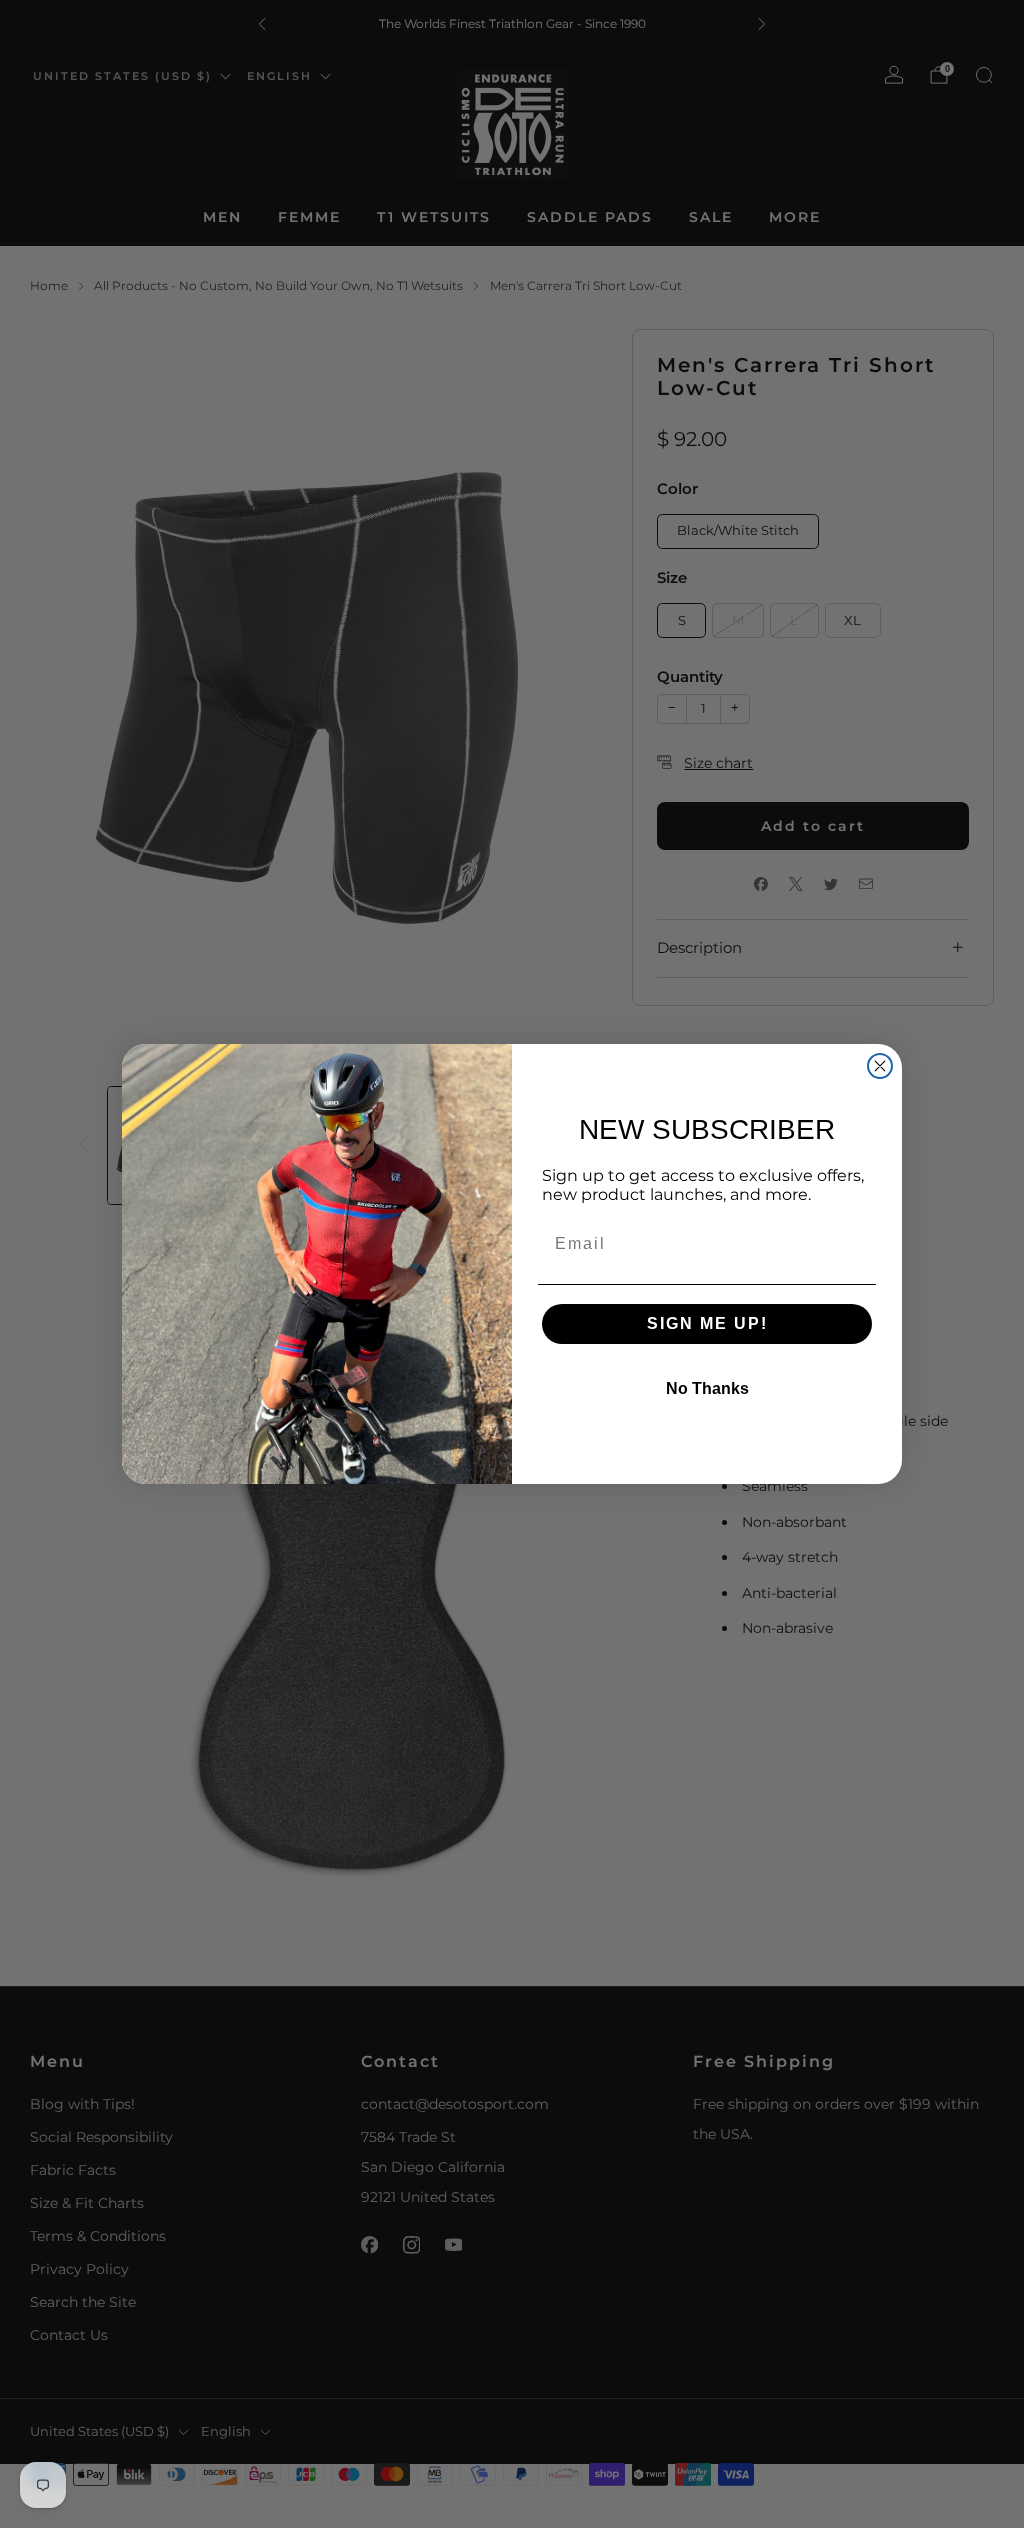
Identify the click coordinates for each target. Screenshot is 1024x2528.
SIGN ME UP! (707, 1323)
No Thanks (707, 1388)
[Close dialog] (880, 1066)
